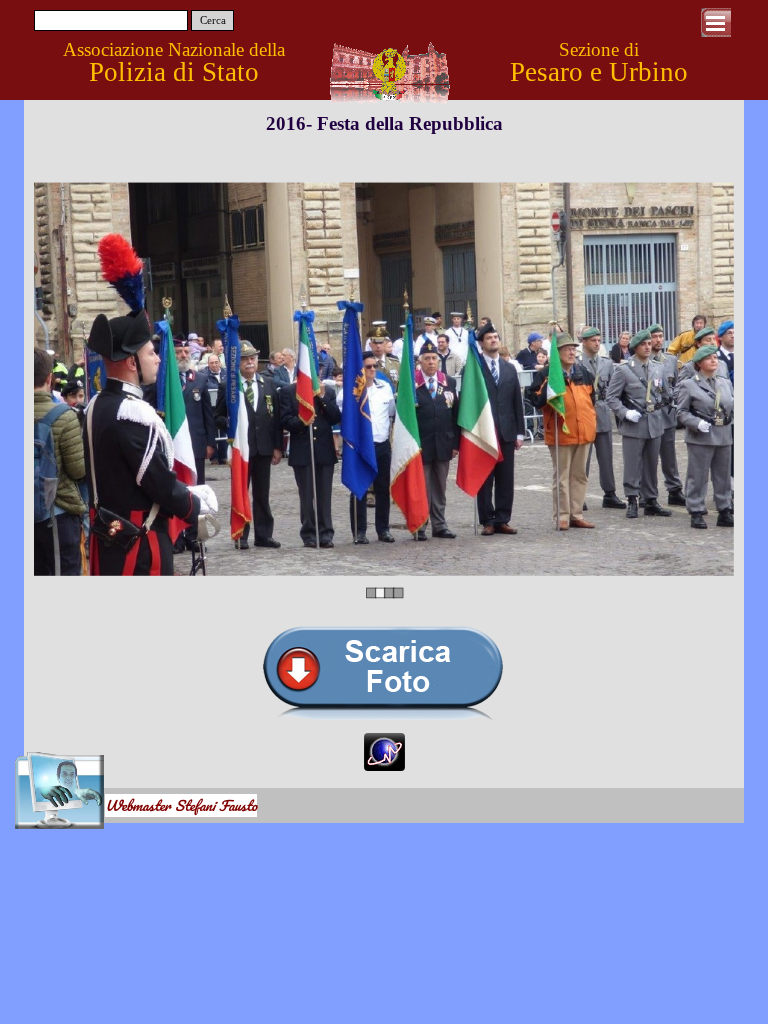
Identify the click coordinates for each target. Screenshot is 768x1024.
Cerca (213, 20)
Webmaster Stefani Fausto (181, 805)
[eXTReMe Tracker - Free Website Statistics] (384, 761)
